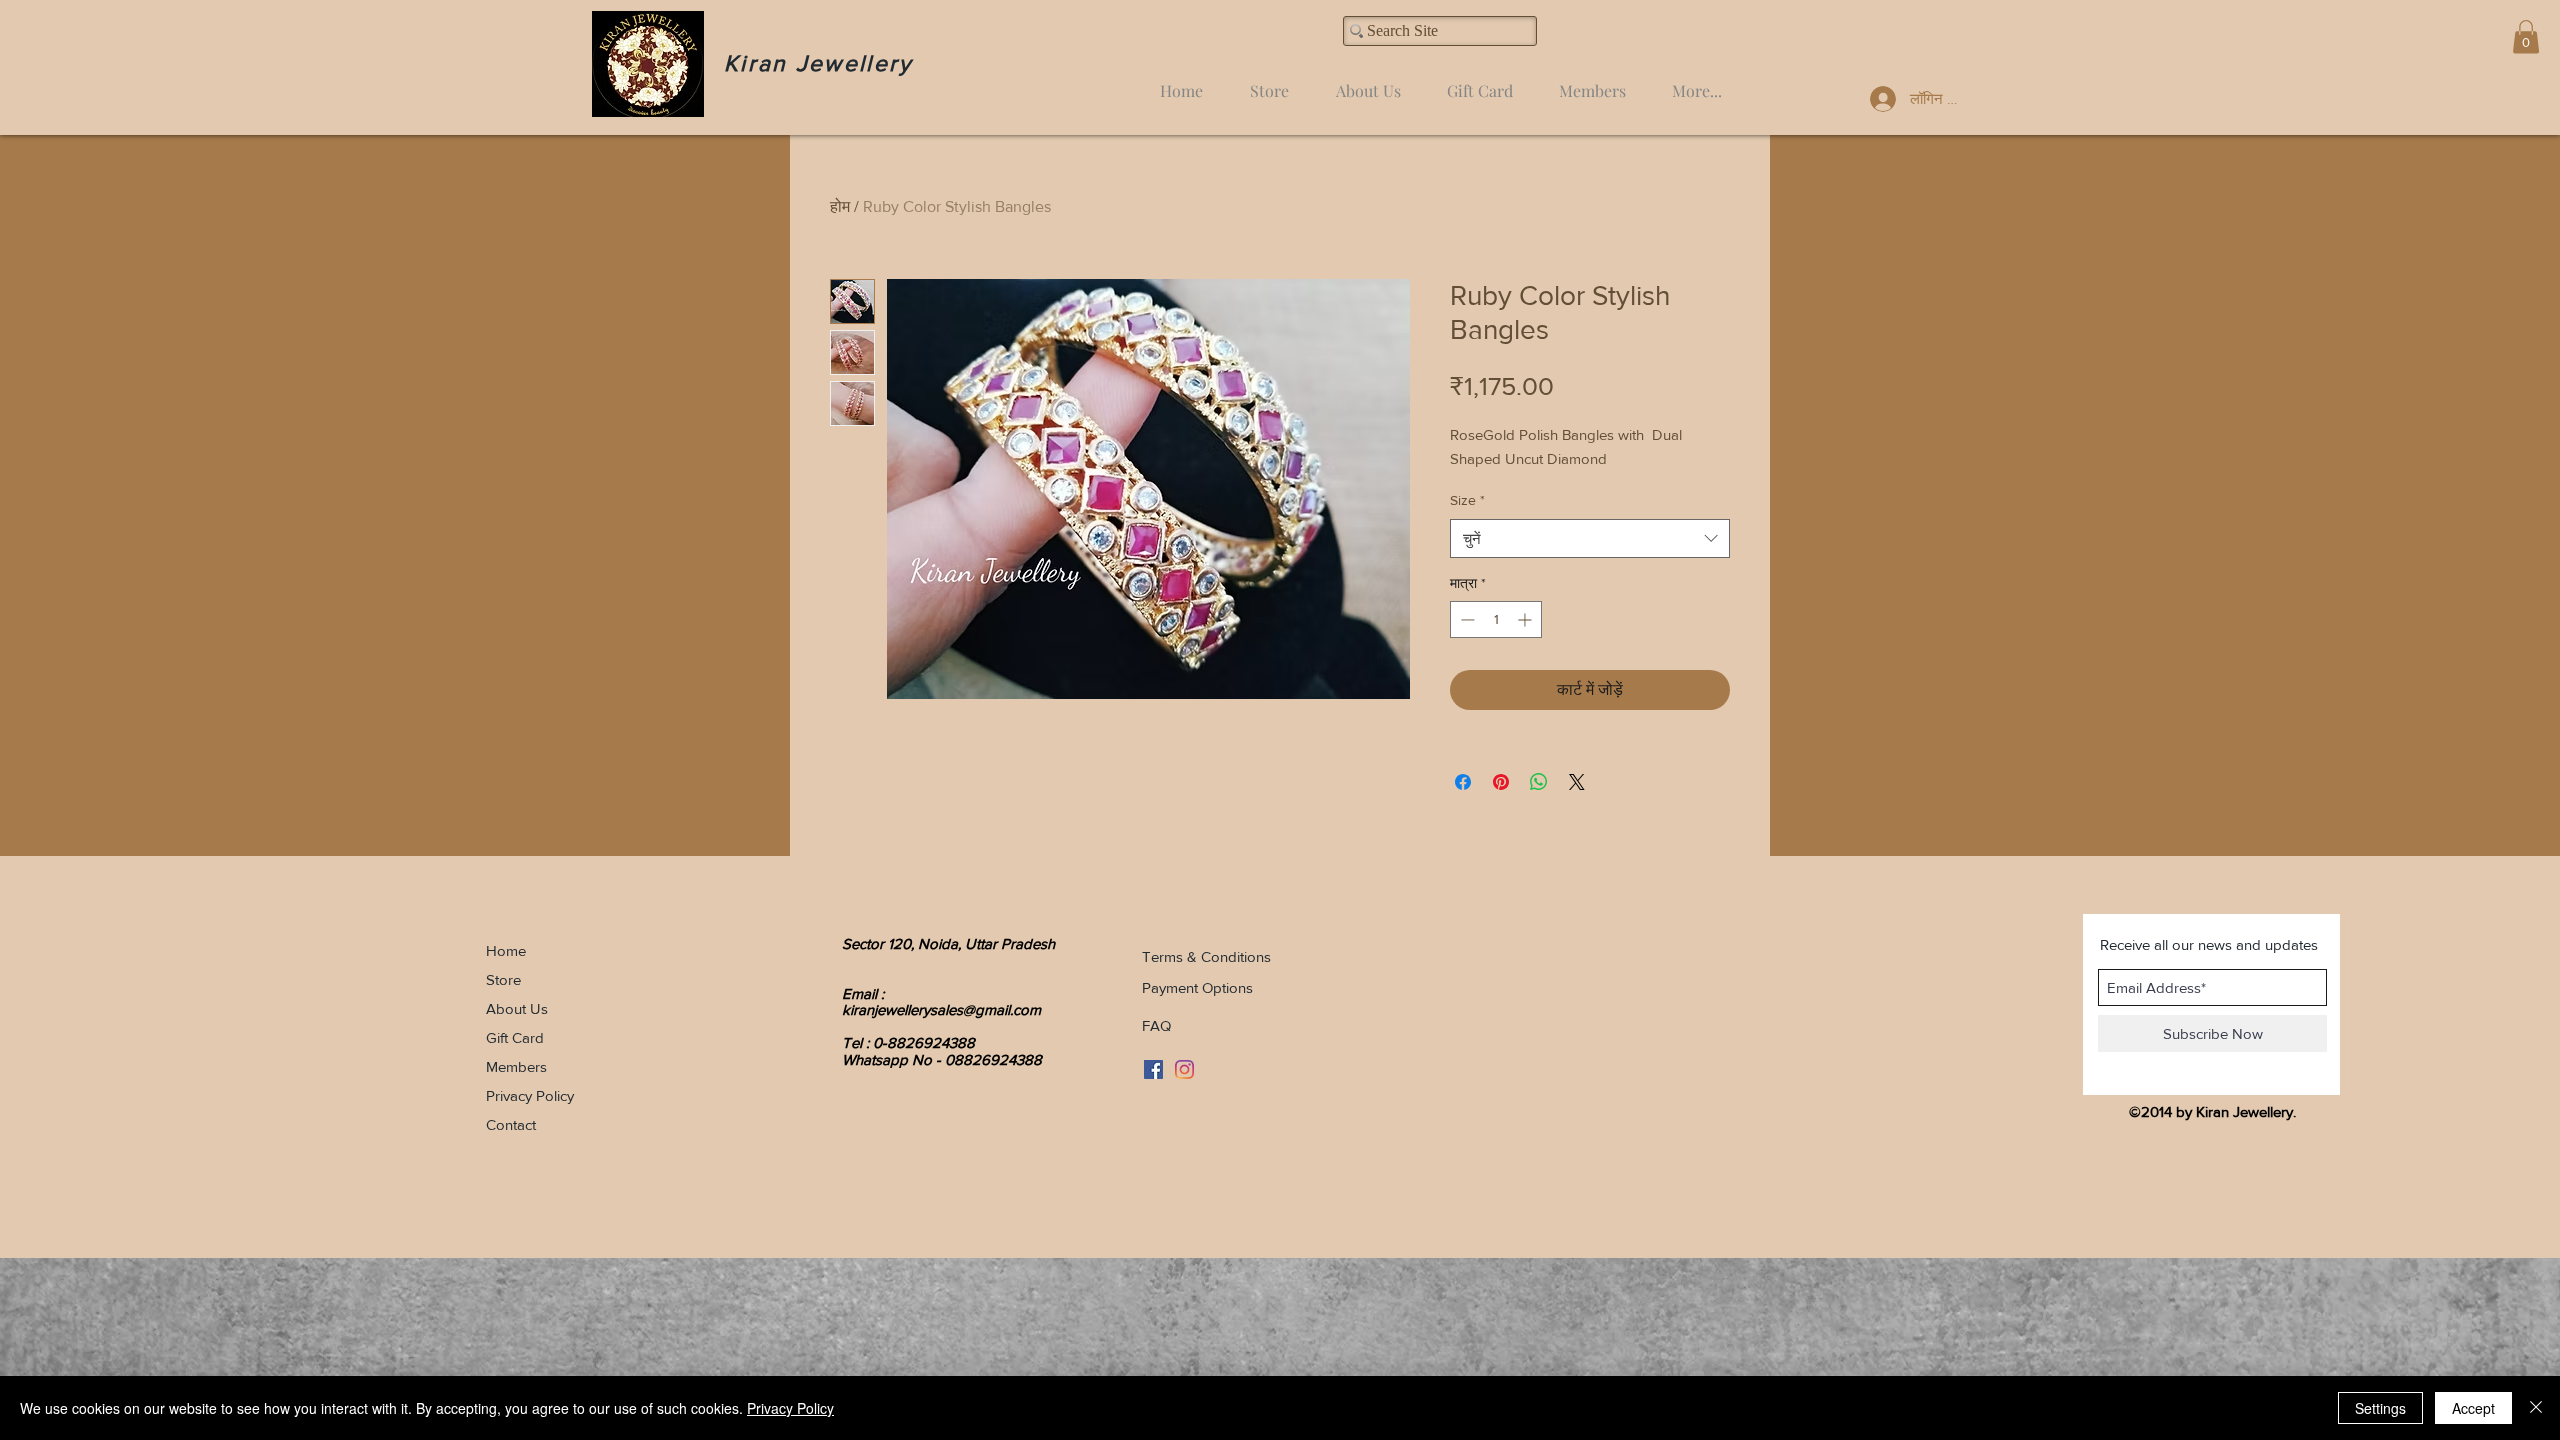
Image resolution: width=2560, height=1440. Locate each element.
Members (516, 1066)
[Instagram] (1184, 1069)
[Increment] (1526, 619)
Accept (2473, 1408)
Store (503, 979)
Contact (511, 1124)
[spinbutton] (1496, 619)
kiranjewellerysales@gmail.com (941, 1009)
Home (506, 950)
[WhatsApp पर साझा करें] (1539, 782)
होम (840, 206)
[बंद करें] (2536, 1408)
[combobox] (1590, 538)
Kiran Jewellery (818, 63)
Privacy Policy (530, 1095)
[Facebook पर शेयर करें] (1463, 782)
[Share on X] (1577, 782)
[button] (2526, 36)
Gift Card (515, 1037)
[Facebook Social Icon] (1153, 1069)
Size (1467, 500)
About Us (517, 1008)
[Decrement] (1465, 619)
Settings (2380, 1408)
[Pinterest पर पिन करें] (1501, 782)
